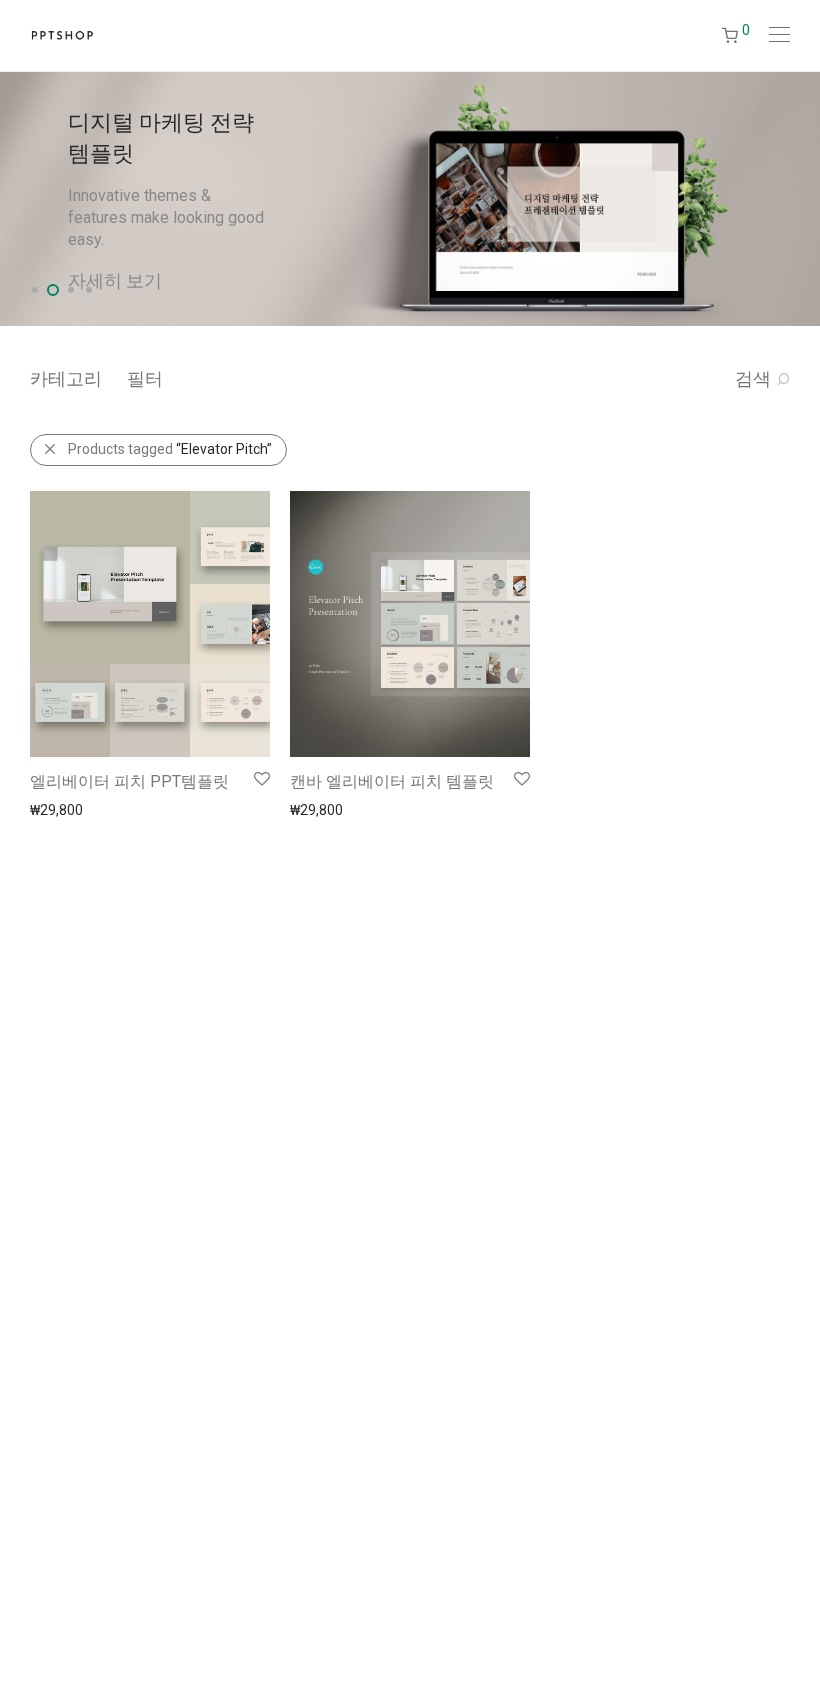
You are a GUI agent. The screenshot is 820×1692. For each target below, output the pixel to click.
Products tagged (170, 449)
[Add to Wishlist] (260, 779)
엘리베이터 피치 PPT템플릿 (129, 781)
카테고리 (66, 378)
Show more (56, 809)
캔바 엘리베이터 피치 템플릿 (392, 781)
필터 (145, 378)
